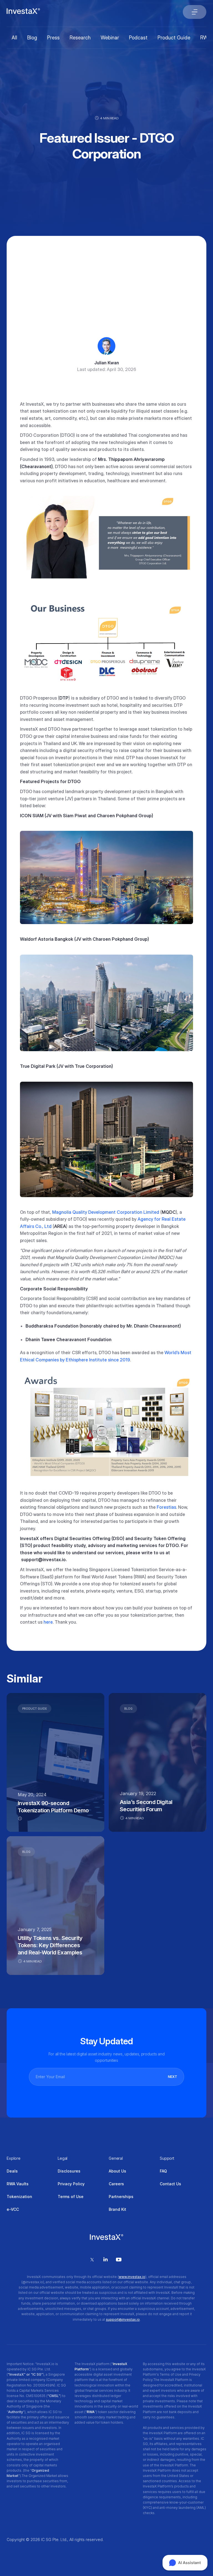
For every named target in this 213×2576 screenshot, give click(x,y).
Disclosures (69, 2171)
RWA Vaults (18, 2184)
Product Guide (174, 38)
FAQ (163, 2171)
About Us (117, 2171)
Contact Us (170, 2184)
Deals (12, 2171)
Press (53, 38)
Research (80, 38)
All (14, 38)
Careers (116, 2184)
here (48, 1622)
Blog (32, 38)
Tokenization (19, 2197)
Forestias (166, 1507)
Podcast (138, 38)
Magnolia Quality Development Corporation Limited (106, 1212)
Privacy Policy (71, 2184)
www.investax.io (132, 2277)
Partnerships (121, 2197)
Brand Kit (117, 2209)
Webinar (110, 38)
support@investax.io (123, 2319)
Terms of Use (71, 2197)
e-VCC (13, 2209)
